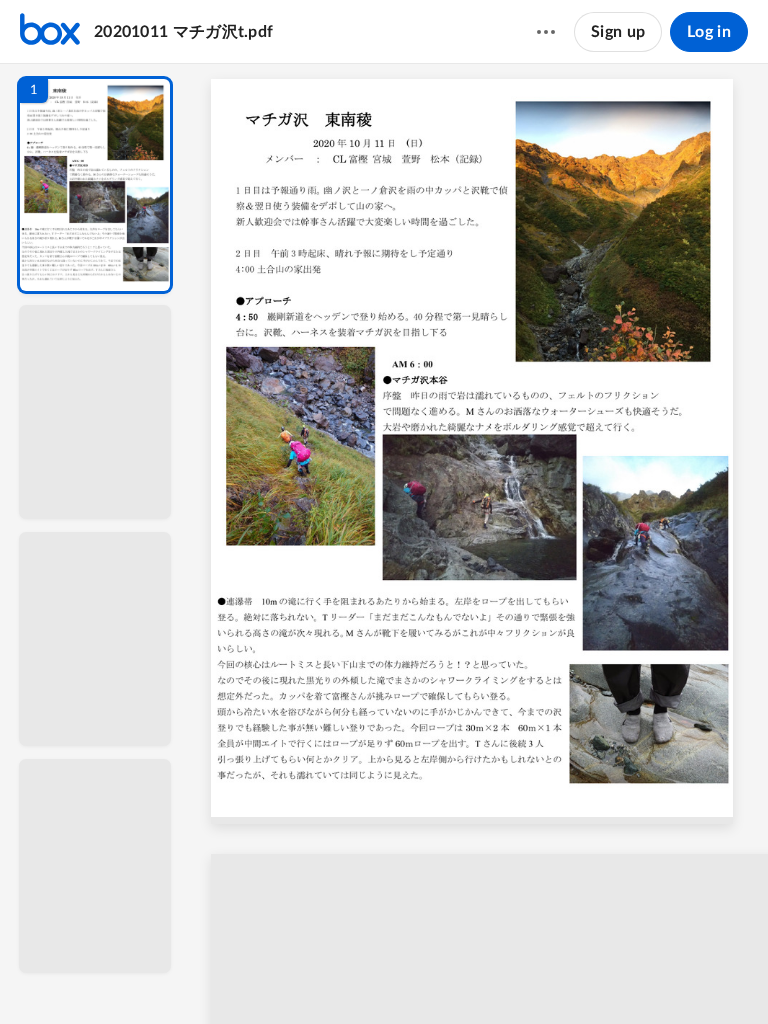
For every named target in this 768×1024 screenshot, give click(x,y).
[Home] (50, 32)
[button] (95, 185)
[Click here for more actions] (546, 32)
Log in (709, 32)
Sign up (618, 32)
